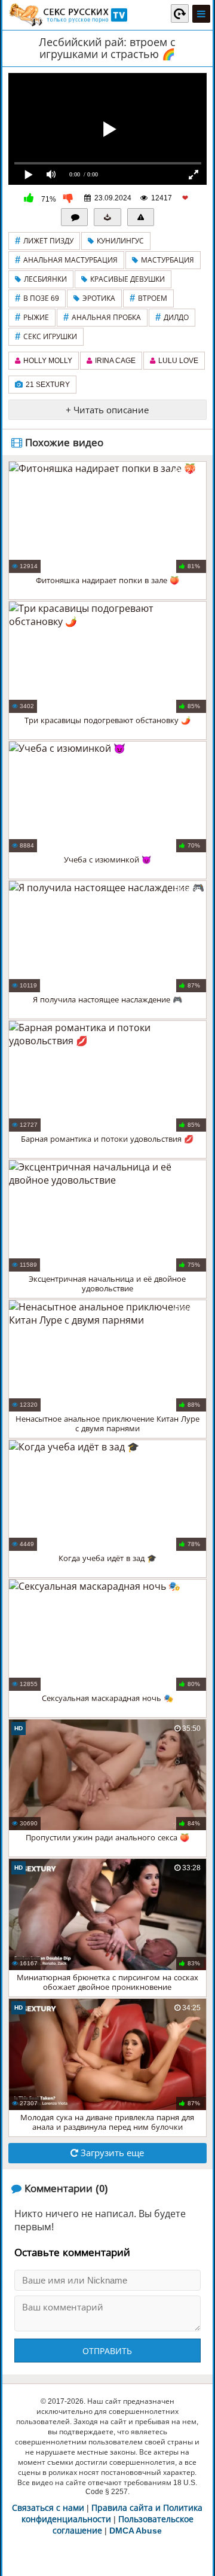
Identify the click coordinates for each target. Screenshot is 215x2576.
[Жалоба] (141, 217)
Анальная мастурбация (66, 260)
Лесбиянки (45, 279)
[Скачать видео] (107, 217)
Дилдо (172, 317)
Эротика (99, 298)
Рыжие (32, 317)
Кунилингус (120, 241)
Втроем (148, 298)
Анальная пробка (102, 317)
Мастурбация (168, 260)
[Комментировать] (75, 217)
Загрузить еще (111, 2153)
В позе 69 (37, 298)
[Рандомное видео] (180, 13)
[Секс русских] (67, 15)
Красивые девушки (128, 279)
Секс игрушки (46, 336)
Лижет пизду (44, 241)
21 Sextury (48, 385)
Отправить (107, 2351)
